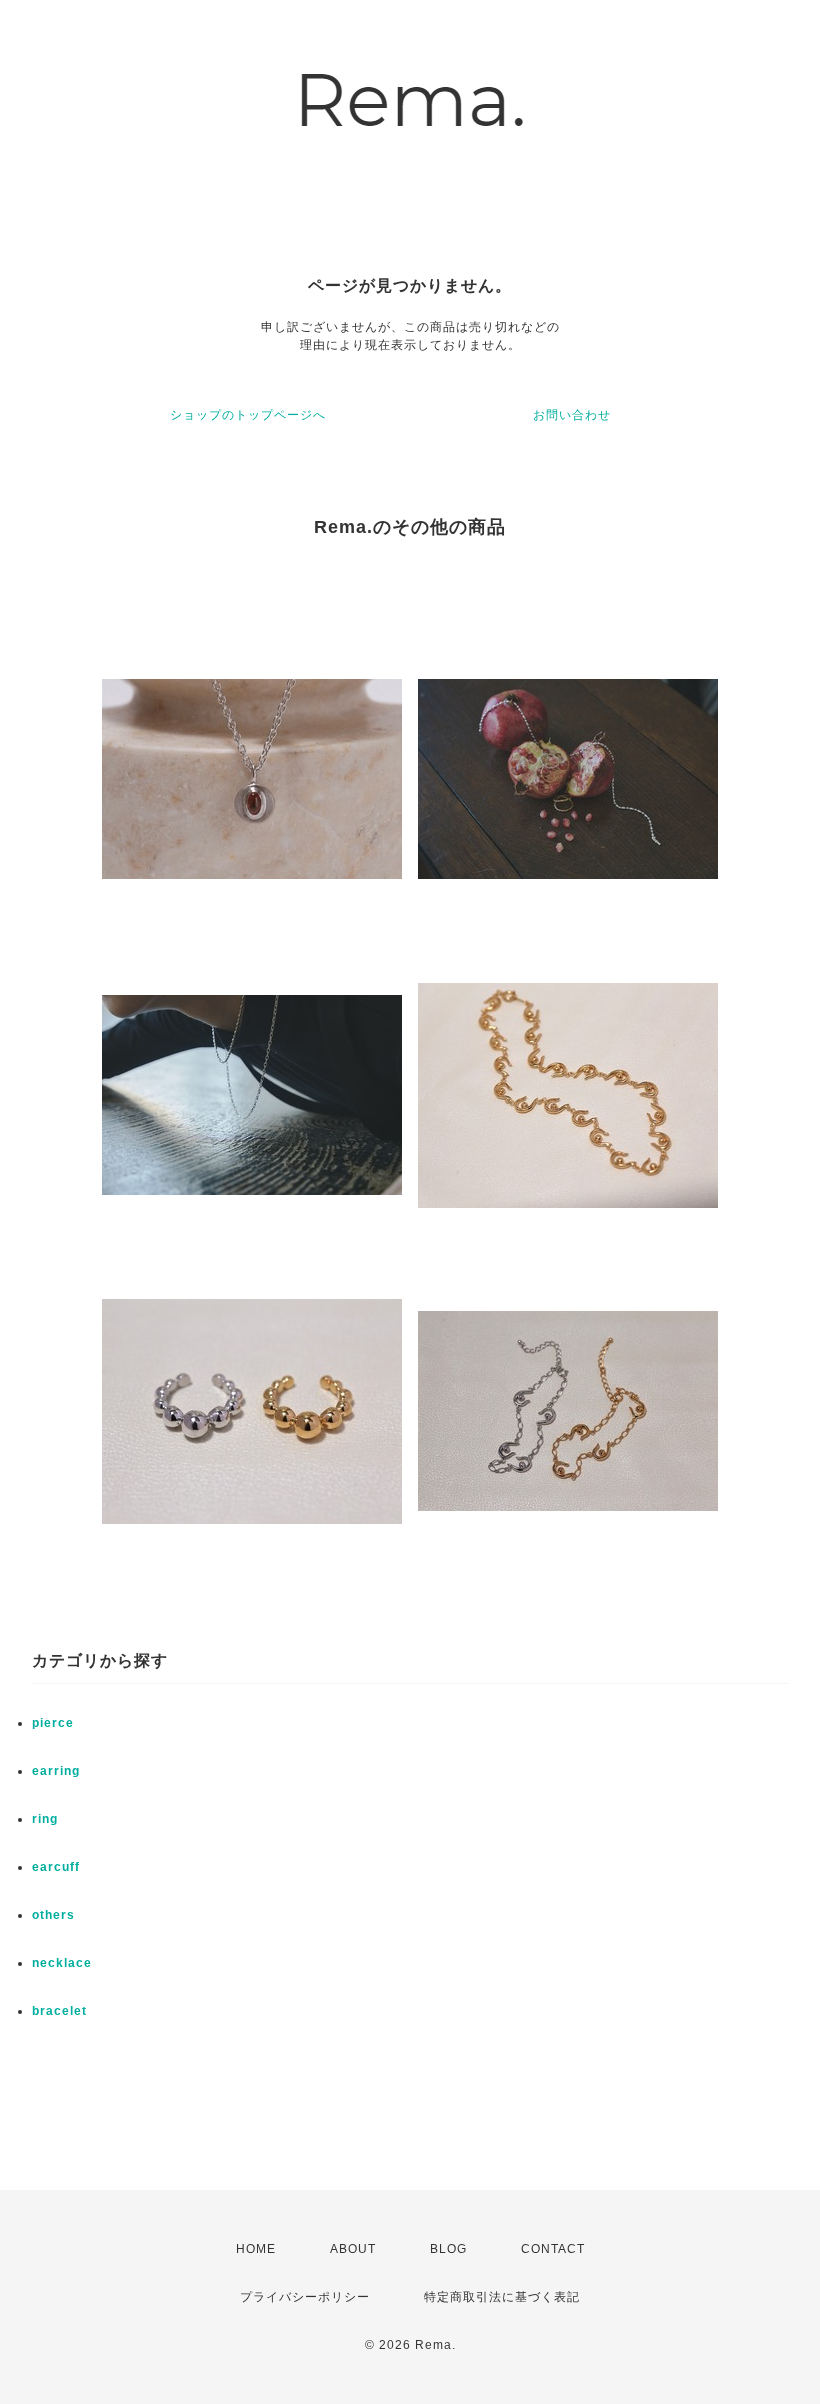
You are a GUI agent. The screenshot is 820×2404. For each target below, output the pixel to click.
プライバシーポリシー (305, 2297)
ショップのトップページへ (248, 415)
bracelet (59, 2011)
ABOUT (353, 2249)
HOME (256, 2249)
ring (45, 1819)
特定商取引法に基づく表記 (502, 2297)
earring (56, 1771)
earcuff (56, 1867)
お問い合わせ (572, 415)
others (53, 1915)
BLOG (448, 2249)
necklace (62, 1963)
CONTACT (553, 2249)
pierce (53, 1723)
